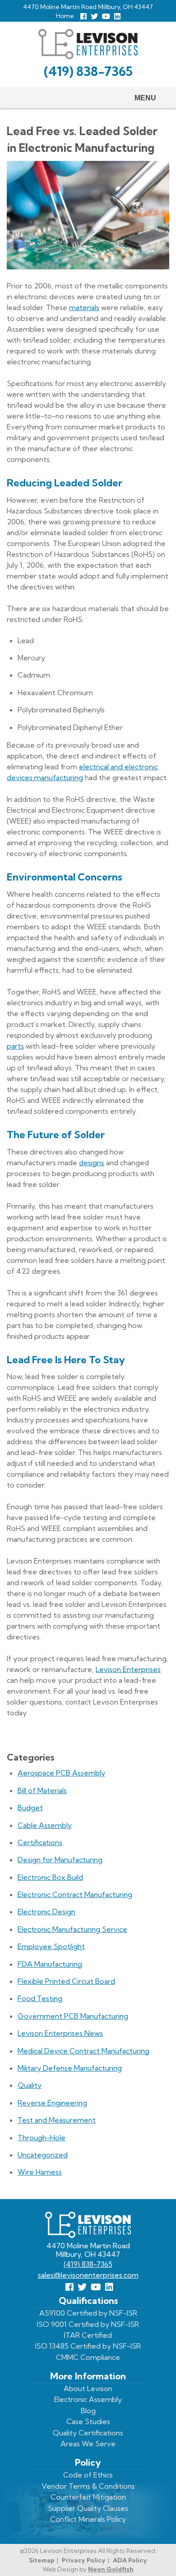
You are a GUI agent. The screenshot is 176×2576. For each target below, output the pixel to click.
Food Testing (40, 1998)
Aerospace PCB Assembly (61, 1773)
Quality (30, 2085)
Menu (145, 98)
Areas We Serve (88, 2444)
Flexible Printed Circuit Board (66, 1981)
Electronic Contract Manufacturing (75, 1894)
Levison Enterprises (128, 1669)
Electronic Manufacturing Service (72, 1929)
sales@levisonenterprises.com (88, 2275)
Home (65, 16)
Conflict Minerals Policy (88, 2519)
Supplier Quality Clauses (88, 2508)
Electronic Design (46, 1912)
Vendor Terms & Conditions (88, 2486)
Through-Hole (42, 2138)
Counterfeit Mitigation (88, 2497)
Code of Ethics (88, 2475)
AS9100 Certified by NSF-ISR (88, 2313)
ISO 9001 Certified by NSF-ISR (88, 2324)
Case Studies (88, 2421)
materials (84, 307)
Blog (88, 2411)
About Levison (88, 2388)
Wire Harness (40, 2172)
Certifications (40, 1842)
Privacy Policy (84, 2560)
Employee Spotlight (51, 1946)
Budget (30, 1808)
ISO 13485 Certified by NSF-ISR (88, 2346)
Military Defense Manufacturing (70, 2068)
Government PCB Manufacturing (73, 2016)
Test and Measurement (57, 2120)
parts (15, 1046)
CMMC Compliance (88, 2357)
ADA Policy (130, 2560)
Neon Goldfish (111, 2569)
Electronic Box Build (50, 1877)
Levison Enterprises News (60, 2033)
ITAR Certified (88, 2335)
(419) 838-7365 (88, 71)
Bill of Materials (42, 1790)
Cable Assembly (45, 1825)
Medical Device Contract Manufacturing (83, 2051)
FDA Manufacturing (50, 1964)
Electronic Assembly (88, 2399)
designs (92, 1163)
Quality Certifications (88, 2433)
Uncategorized (43, 2155)
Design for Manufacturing (60, 1860)
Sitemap (42, 2560)
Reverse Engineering (52, 2103)
